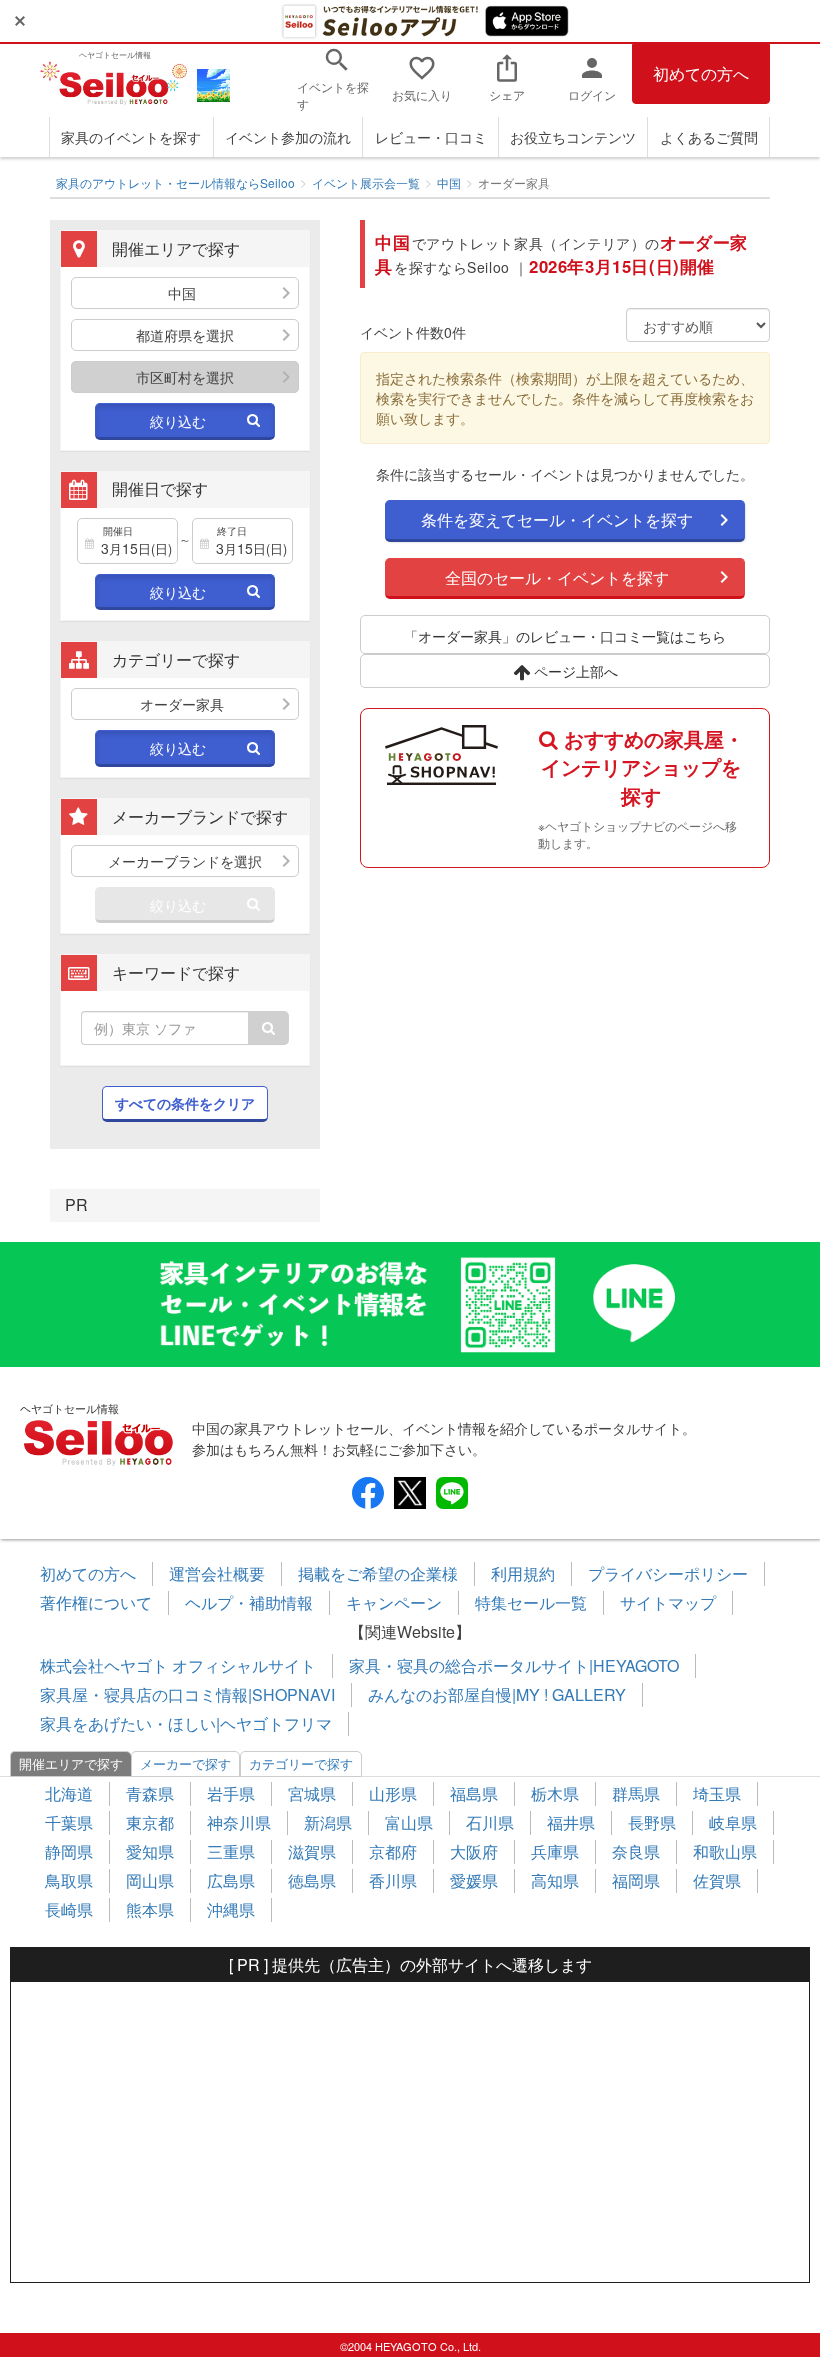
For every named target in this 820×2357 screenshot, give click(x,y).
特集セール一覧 (531, 1602)
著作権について (96, 1602)
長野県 (652, 1822)
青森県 (150, 1793)
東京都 (150, 1822)
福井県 (571, 1822)
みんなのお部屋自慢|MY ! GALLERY (497, 1694)
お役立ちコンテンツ (573, 137)
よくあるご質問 (709, 137)
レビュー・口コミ (431, 137)
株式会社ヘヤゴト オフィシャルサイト (178, 1665)
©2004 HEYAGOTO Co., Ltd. (410, 2346)
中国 (449, 182)
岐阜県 (733, 1822)
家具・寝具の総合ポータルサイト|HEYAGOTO (514, 1665)
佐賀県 (717, 1880)
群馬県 (636, 1793)
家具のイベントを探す (131, 137)
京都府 (393, 1851)
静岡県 (69, 1851)
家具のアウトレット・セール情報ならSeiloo (175, 182)
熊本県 (150, 1909)
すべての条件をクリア (185, 1103)
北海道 (69, 1793)
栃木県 (555, 1793)
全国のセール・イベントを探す (557, 577)
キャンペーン (394, 1602)
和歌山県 (725, 1851)
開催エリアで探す (71, 1763)
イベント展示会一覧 (366, 182)
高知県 (555, 1880)
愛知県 (150, 1851)
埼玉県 (717, 1793)
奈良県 (636, 1851)
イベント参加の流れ (288, 137)
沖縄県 (231, 1909)
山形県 (393, 1793)
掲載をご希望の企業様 (378, 1573)
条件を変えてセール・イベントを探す (557, 519)
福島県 (474, 1793)
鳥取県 (69, 1880)
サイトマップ (668, 1602)
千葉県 (69, 1822)
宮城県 (312, 1793)
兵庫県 (555, 1851)
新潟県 (328, 1822)
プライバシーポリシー (668, 1573)
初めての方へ (701, 73)
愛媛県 (474, 1880)
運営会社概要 (217, 1573)
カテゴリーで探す (301, 1763)
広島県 (231, 1880)
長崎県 (69, 1909)
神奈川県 (239, 1822)
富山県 (409, 1822)
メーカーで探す (185, 1763)
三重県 (231, 1851)
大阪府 (474, 1851)
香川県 (393, 1880)
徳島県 (312, 1880)
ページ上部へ (574, 671)
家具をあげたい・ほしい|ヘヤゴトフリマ (186, 1723)
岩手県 (231, 1793)
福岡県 (636, 1880)
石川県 (490, 1822)
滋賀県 (312, 1851)
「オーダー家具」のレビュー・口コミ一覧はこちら (565, 636)
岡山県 (150, 1880)
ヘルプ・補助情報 (249, 1602)
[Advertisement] (410, 2132)
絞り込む (178, 421)
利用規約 (523, 1573)
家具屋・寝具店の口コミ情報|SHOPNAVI (187, 1694)
